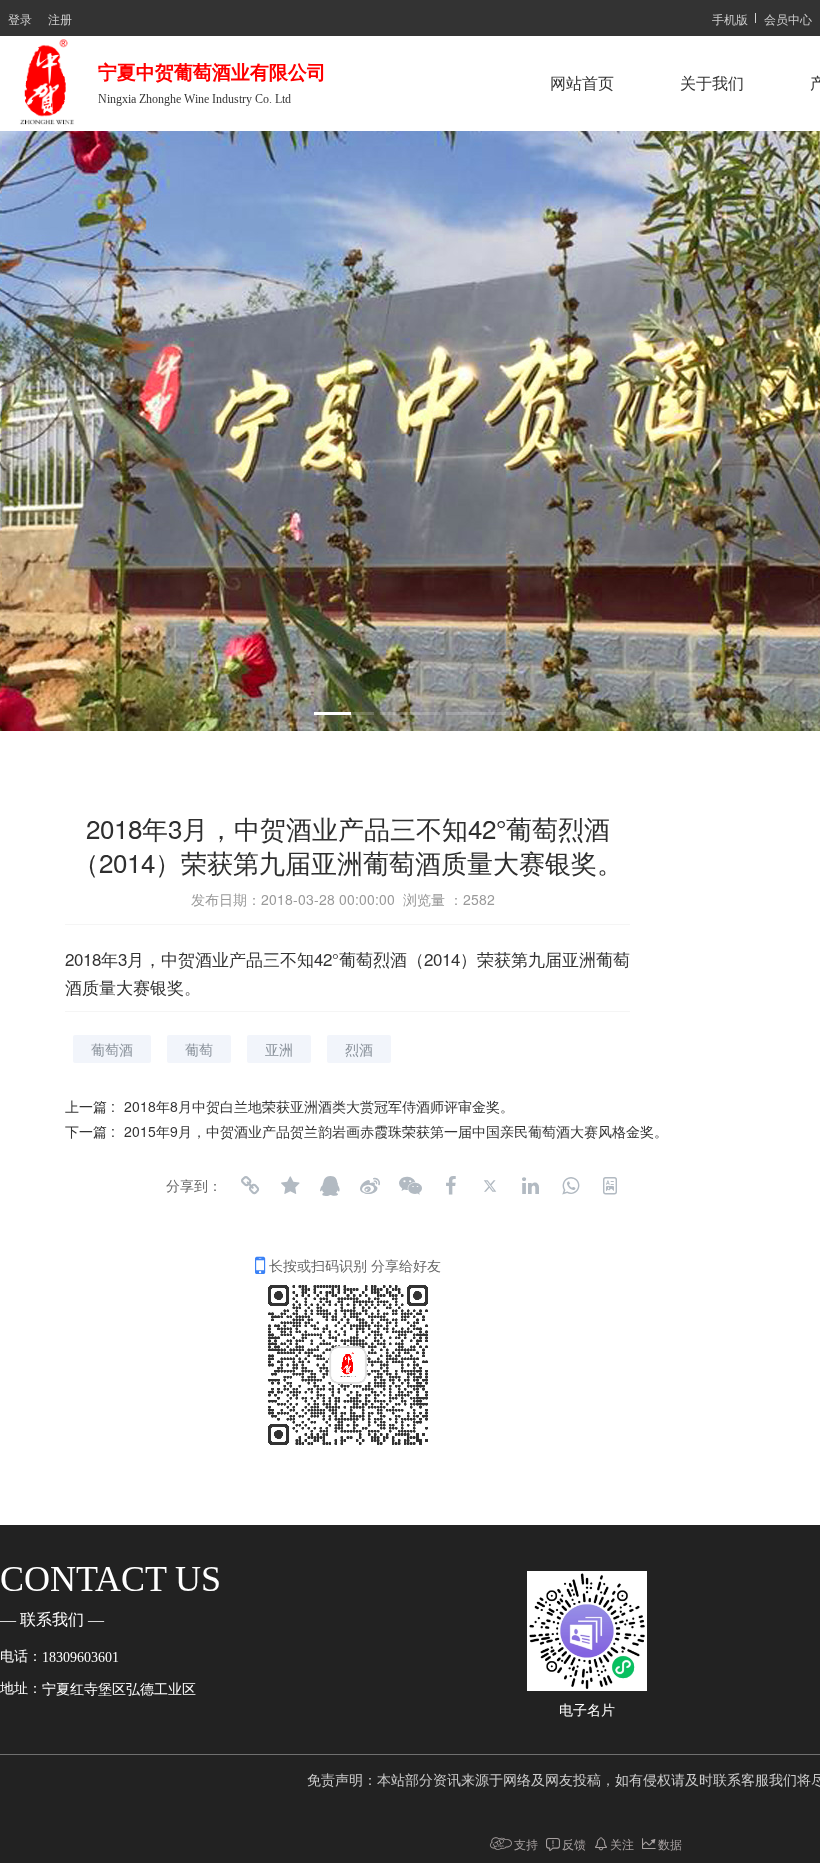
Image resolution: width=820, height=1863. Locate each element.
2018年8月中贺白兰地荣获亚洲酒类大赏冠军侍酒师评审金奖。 (319, 1106)
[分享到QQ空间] (290, 1186)
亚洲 (279, 1049)
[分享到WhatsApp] (570, 1186)
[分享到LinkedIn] (530, 1186)
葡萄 (199, 1049)
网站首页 (582, 83)
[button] (344, 713)
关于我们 (712, 83)
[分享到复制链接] (250, 1186)
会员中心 (788, 18)
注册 (60, 18)
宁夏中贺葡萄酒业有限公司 (217, 72)
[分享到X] (490, 1186)
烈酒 (359, 1049)
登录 (20, 18)
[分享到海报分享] (610, 1186)
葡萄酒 (112, 1049)
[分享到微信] (410, 1186)
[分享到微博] (370, 1186)
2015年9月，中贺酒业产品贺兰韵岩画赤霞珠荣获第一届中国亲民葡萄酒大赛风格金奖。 (396, 1131)
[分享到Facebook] (450, 1186)
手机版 (730, 18)
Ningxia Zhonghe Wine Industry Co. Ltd (194, 99)
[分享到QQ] (330, 1186)
